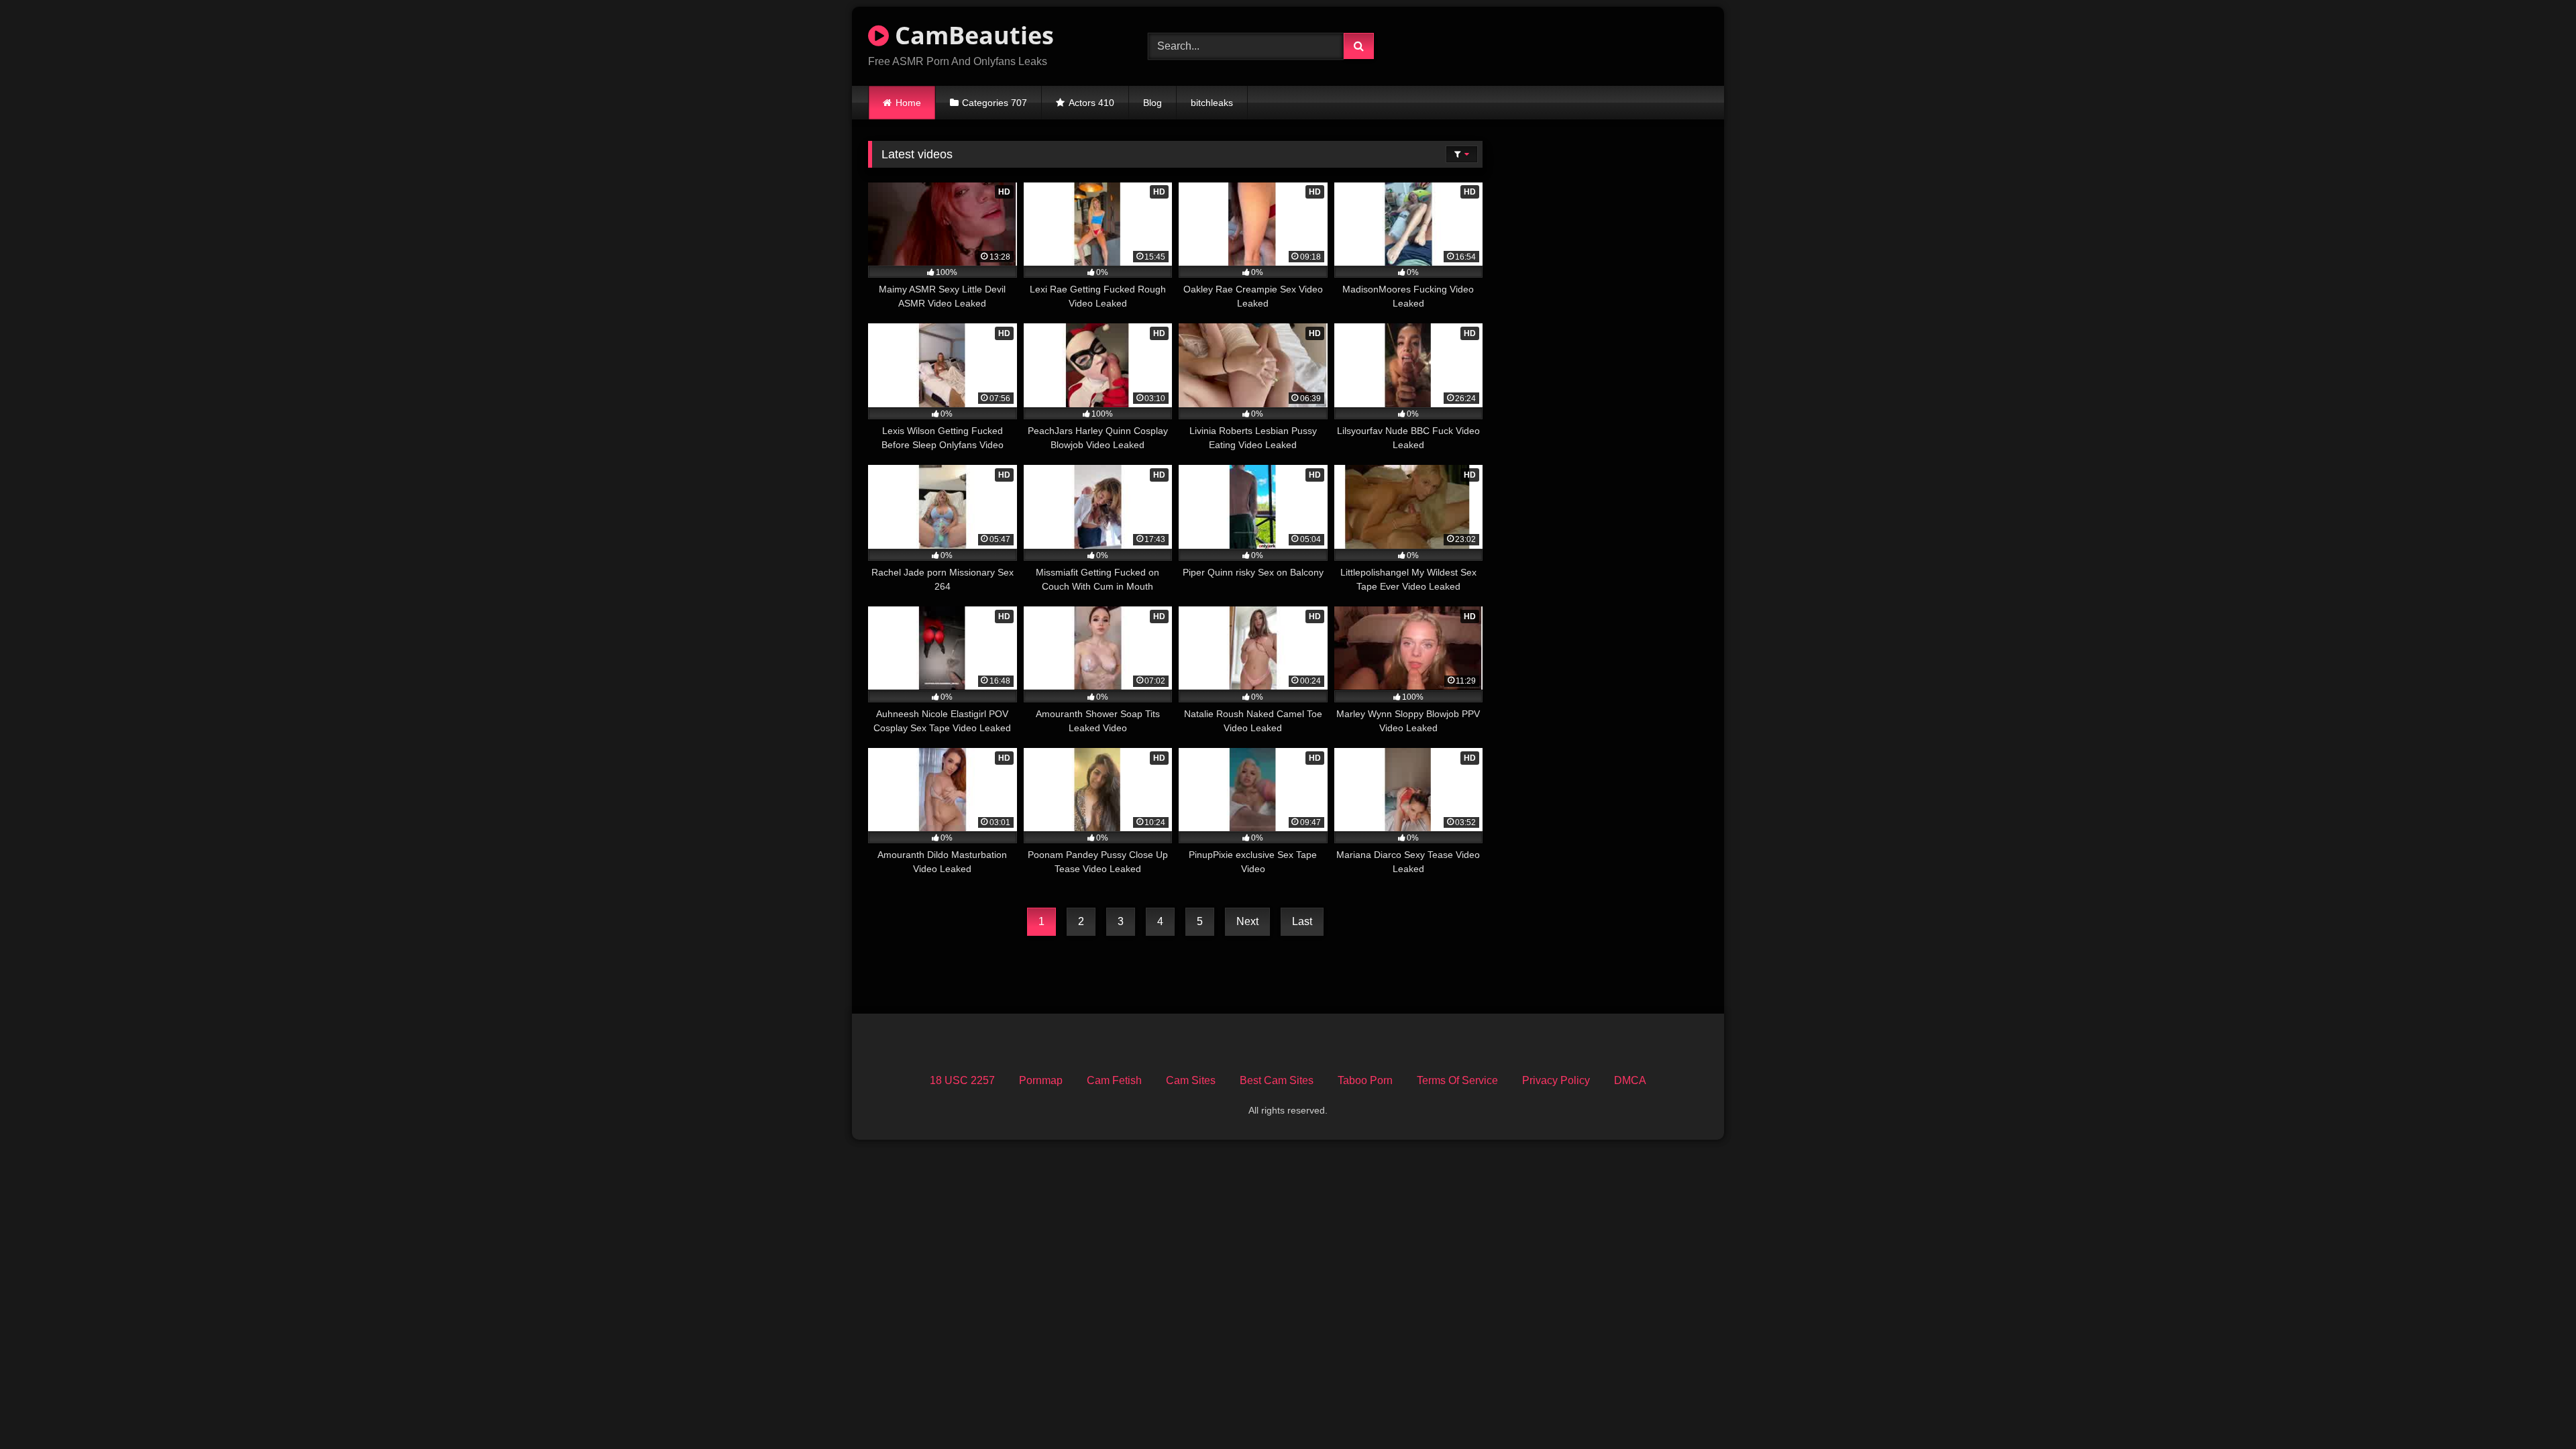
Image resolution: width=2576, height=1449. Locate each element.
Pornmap (1041, 1080)
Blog (1152, 103)
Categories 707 (995, 103)
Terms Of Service (1457, 1080)
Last (1302, 921)
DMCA (1630, 1080)
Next (1247, 921)
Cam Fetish (1114, 1080)
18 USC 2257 (962, 1080)
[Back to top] (2534, 1409)
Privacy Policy (1556, 1080)
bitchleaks (1212, 103)
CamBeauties (971, 35)
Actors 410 (1091, 103)
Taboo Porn (1365, 1080)
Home (908, 103)
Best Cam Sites (1277, 1080)
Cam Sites (1191, 1080)
